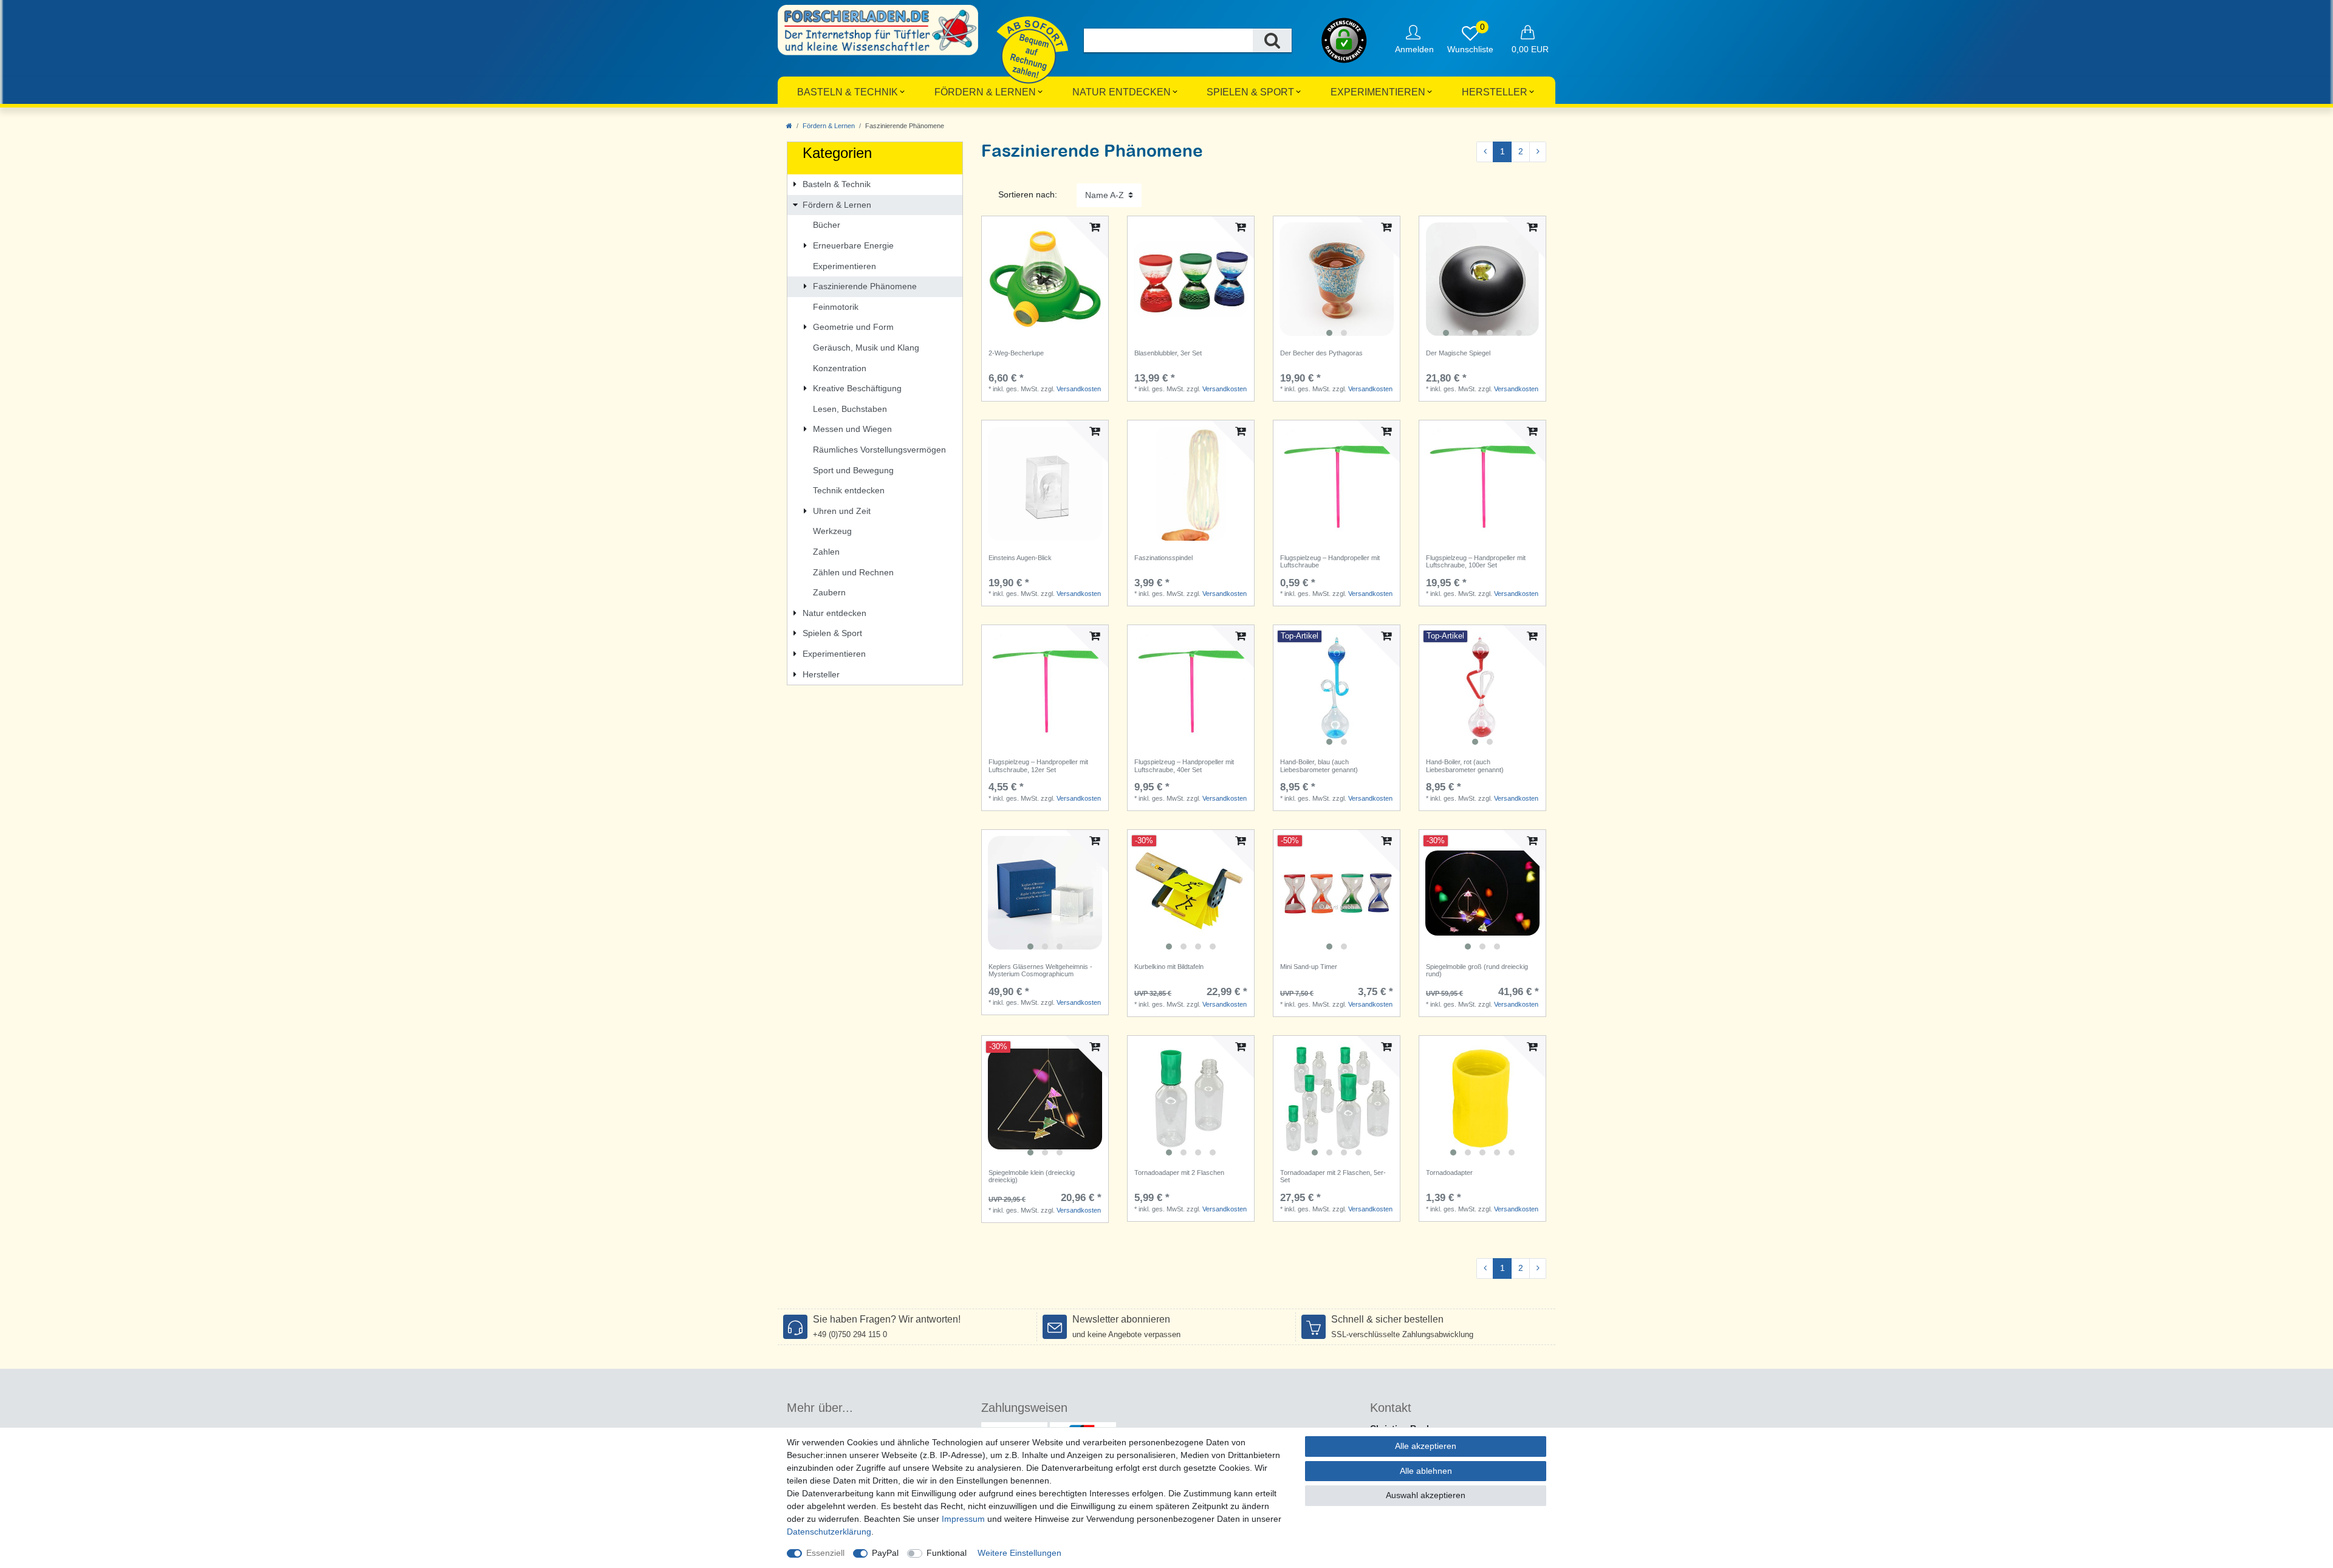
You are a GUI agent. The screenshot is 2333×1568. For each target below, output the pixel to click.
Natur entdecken (1122, 92)
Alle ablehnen (1426, 1471)
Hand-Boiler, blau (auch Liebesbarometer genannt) (1319, 765)
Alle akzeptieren (1426, 1446)
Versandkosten (1079, 389)
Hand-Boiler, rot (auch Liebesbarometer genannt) (1465, 765)
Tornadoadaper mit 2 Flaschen (1179, 1173)
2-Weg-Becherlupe (1016, 353)
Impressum (963, 1519)
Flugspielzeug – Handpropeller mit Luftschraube (1330, 561)
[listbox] (1337, 279)
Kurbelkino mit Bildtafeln (1169, 967)
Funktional (947, 1553)
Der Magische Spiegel (1458, 353)
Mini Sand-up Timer (1309, 967)
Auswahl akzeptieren (1426, 1495)
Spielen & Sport (1250, 92)
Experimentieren (1378, 92)
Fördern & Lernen (985, 92)
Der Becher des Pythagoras (1321, 353)
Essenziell (825, 1553)
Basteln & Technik (848, 92)
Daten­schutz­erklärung (829, 1532)
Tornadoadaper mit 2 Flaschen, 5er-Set (1333, 1176)
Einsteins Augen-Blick (1020, 558)
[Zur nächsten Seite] (1538, 152)
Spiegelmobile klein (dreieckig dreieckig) (1032, 1176)
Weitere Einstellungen (1019, 1553)
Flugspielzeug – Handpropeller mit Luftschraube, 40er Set (1184, 765)
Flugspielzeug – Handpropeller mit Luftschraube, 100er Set (1476, 561)
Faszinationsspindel (1163, 558)
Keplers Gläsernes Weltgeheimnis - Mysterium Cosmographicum (1040, 970)
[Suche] (1272, 40)
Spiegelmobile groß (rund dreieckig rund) (1477, 970)
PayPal (885, 1553)
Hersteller (1495, 92)
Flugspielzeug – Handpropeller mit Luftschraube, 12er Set (1038, 765)
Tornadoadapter (1449, 1173)
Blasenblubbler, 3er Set (1168, 353)
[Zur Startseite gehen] (789, 126)
